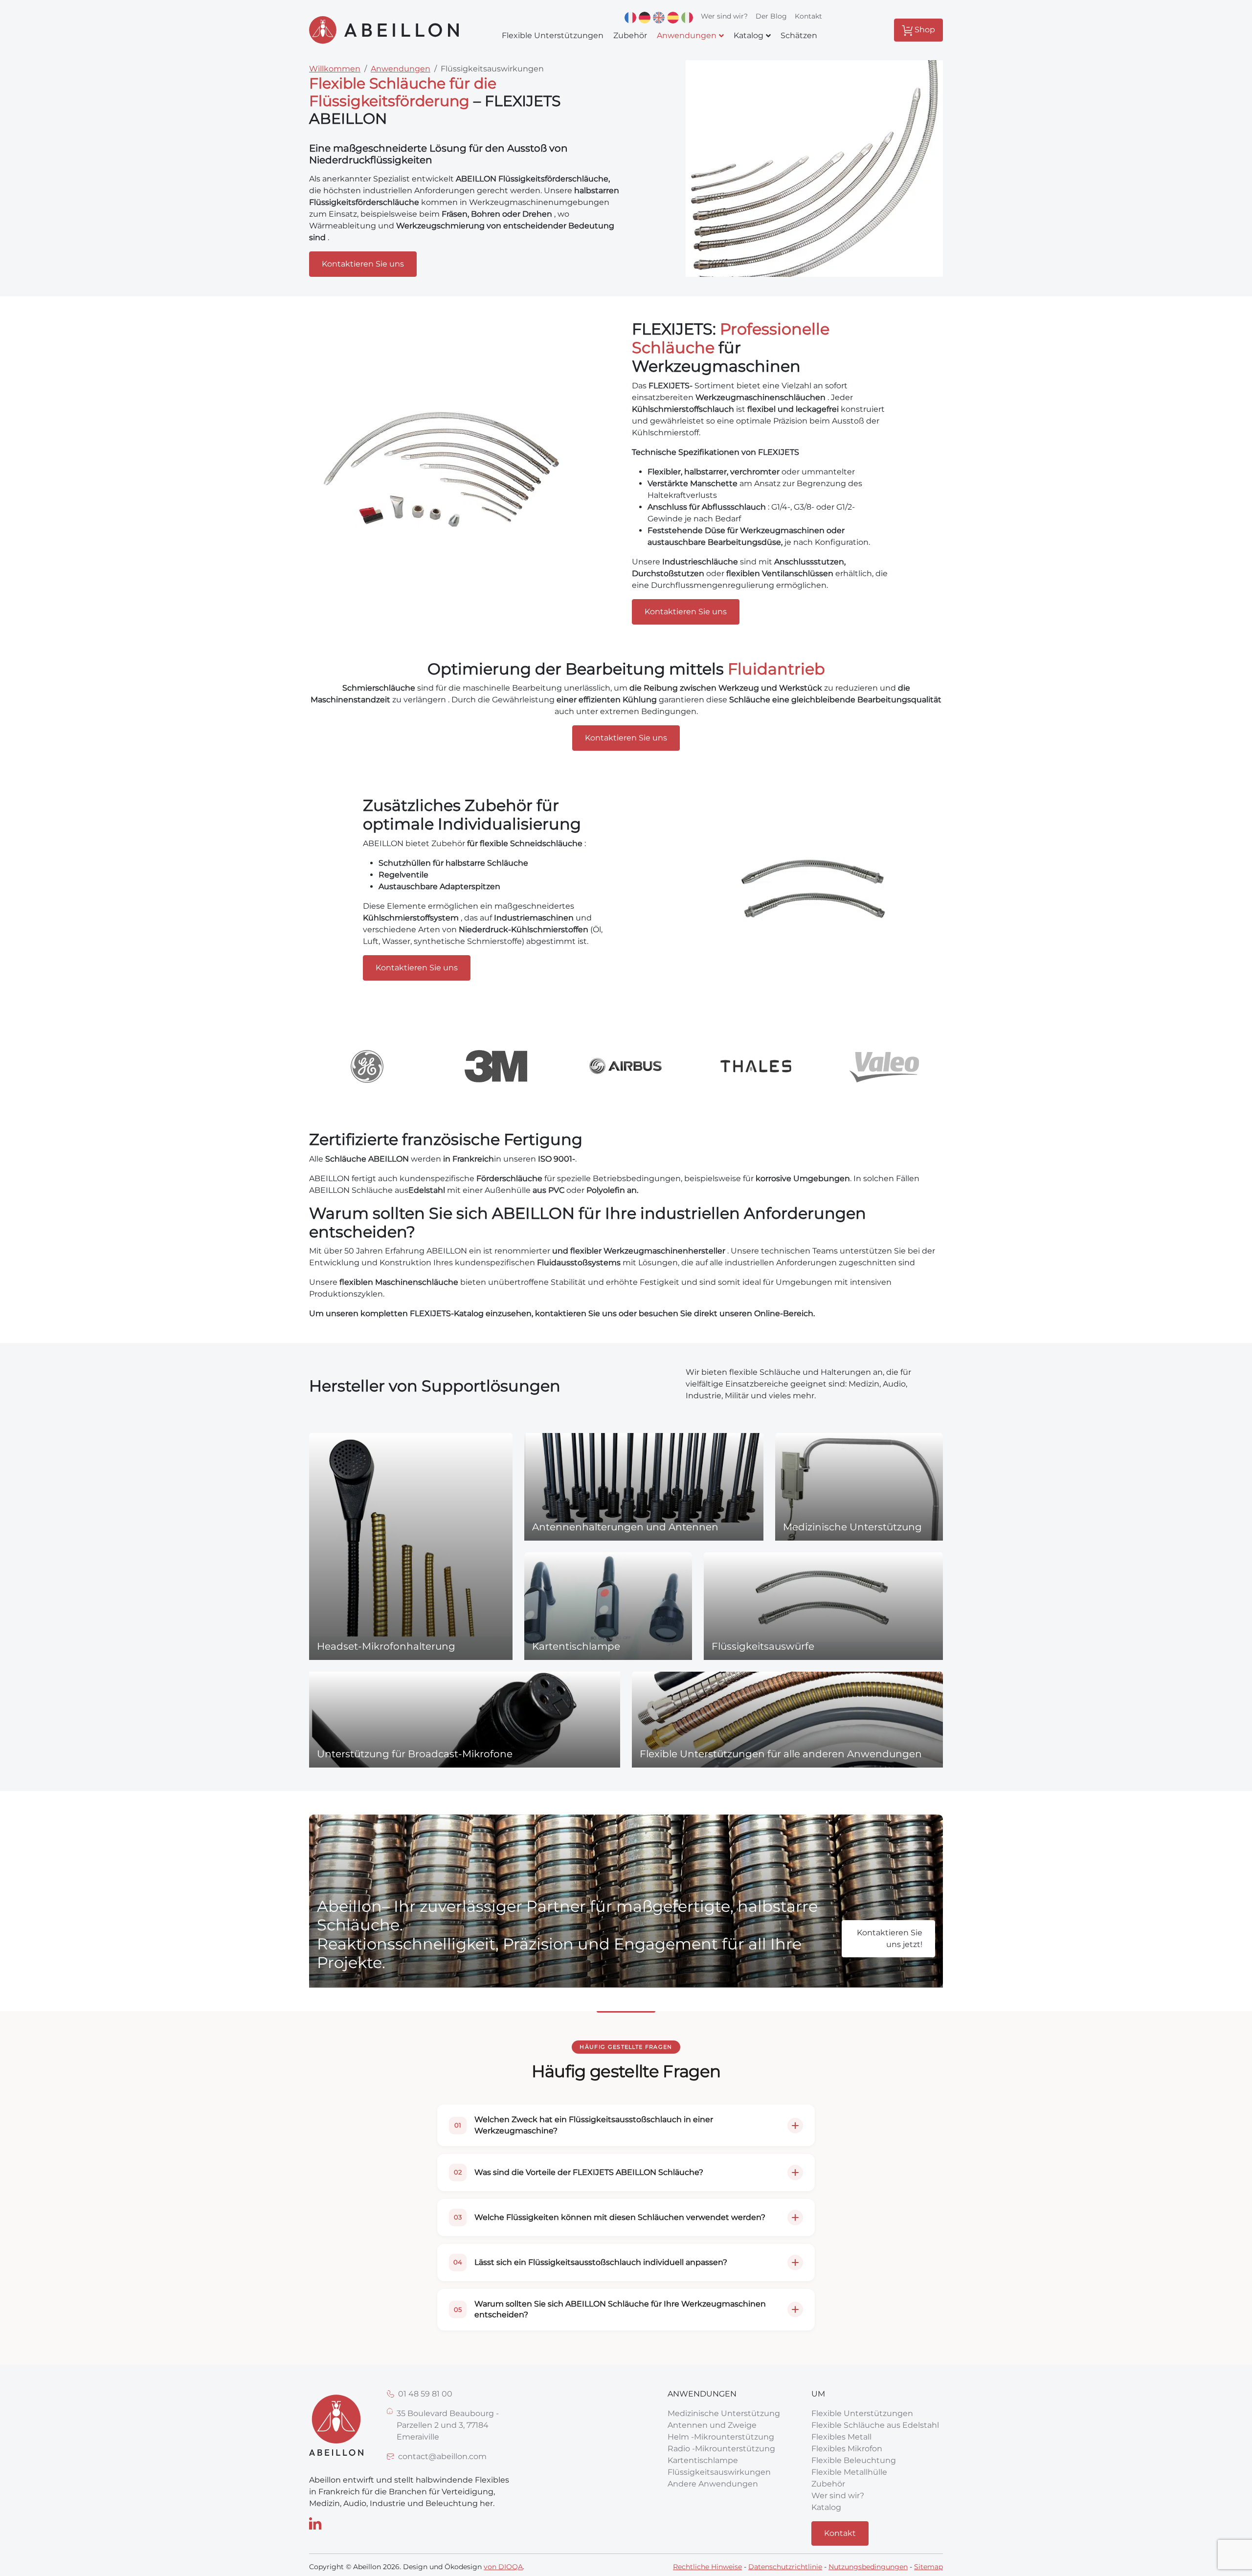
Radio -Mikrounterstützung (721, 2449)
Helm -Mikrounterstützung (721, 2437)
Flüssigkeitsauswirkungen (719, 2472)
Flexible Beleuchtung (854, 2460)
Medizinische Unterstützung (724, 2413)
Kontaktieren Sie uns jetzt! (890, 1938)
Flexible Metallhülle (849, 2472)
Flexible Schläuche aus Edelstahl (875, 2425)
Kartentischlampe (703, 2460)
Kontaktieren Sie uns (363, 264)
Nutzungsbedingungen (868, 2567)
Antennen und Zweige (712, 2425)
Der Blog (771, 16)
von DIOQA (503, 2567)
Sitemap (928, 2567)
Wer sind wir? (724, 16)
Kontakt (808, 16)
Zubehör (828, 2484)
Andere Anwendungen (713, 2484)
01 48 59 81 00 (425, 2394)
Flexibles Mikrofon (847, 2449)
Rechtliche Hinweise (707, 2567)
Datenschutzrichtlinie (785, 2567)
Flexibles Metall (841, 2437)
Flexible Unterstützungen (862, 2413)
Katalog (826, 2507)
